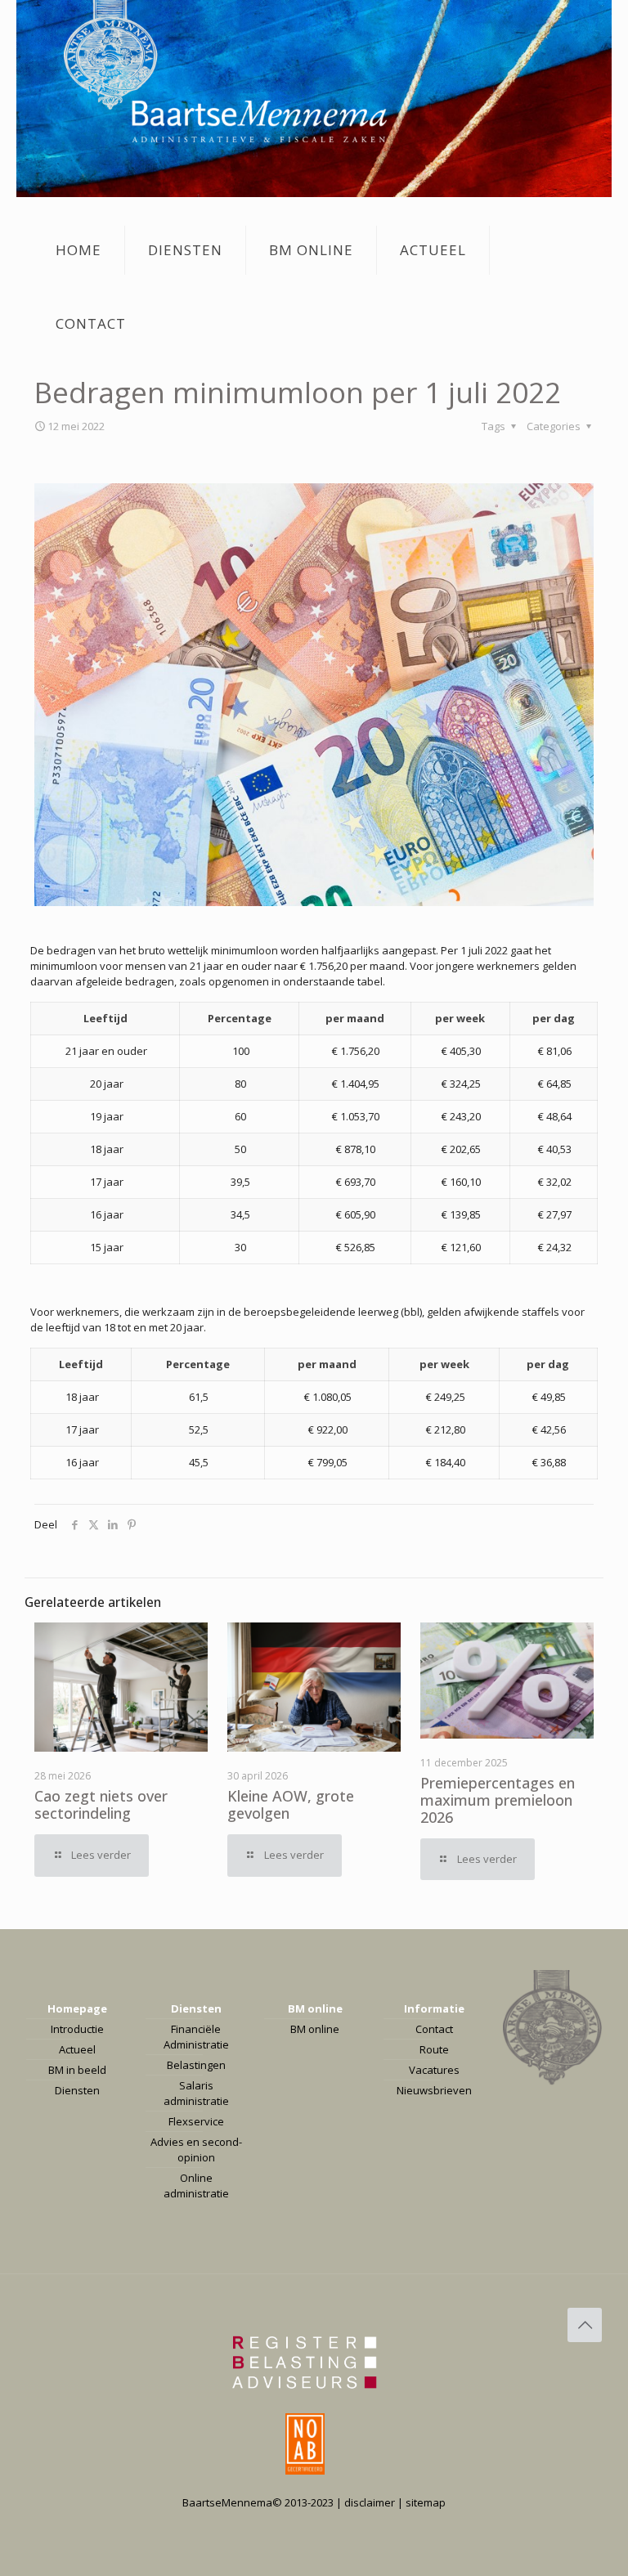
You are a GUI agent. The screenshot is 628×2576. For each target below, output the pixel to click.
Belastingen (196, 2065)
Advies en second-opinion (196, 2150)
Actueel (77, 2049)
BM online (315, 2008)
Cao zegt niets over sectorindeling (101, 1804)
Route (434, 2049)
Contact (434, 2029)
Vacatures (434, 2070)
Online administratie (196, 2186)
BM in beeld (77, 2070)
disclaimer (370, 2502)
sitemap (426, 2502)
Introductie (77, 2029)
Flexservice (196, 2121)
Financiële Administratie (196, 2037)
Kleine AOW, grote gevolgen (291, 1804)
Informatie (434, 2008)
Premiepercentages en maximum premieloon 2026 (498, 1800)
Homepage (77, 2008)
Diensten (77, 2090)
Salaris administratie (196, 2093)
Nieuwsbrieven (434, 2090)
